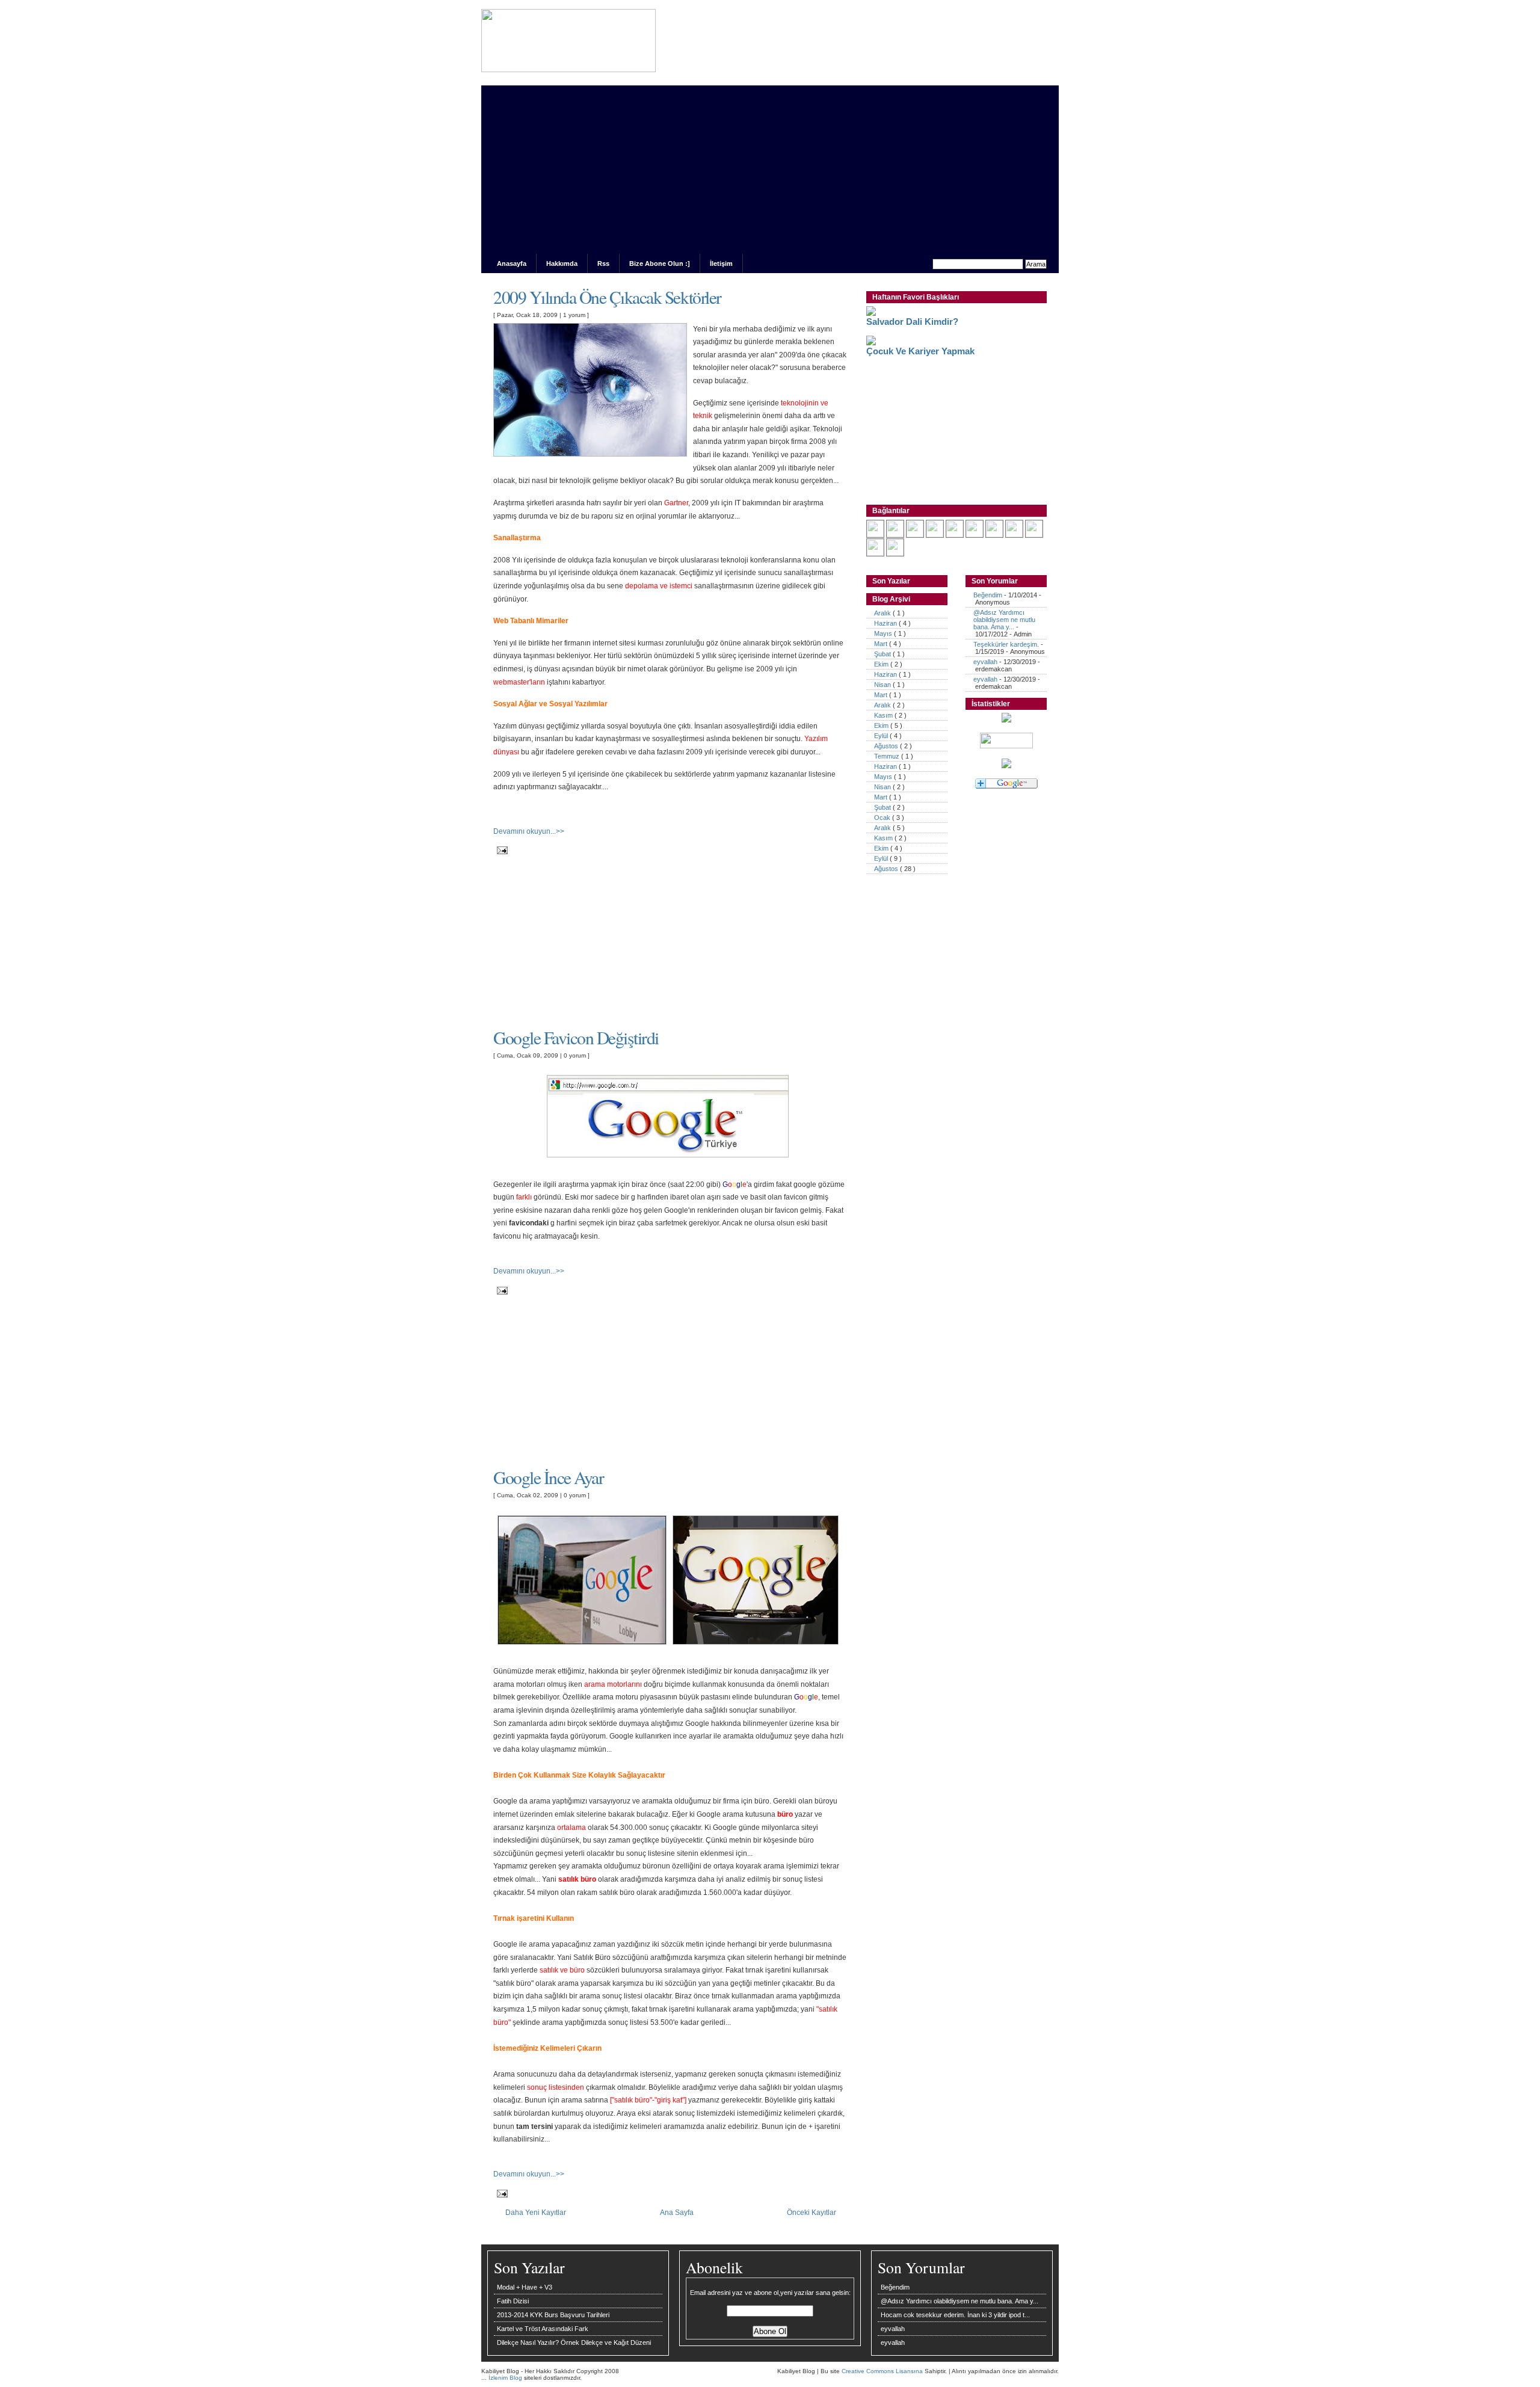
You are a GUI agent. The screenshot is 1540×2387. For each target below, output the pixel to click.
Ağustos (887, 746)
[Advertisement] (770, 170)
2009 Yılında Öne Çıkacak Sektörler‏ (607, 297)
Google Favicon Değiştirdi (576, 1037)
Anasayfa (512, 263)
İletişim (721, 263)
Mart (882, 644)
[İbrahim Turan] (875, 553)
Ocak (883, 818)
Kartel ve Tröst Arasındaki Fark (543, 2329)
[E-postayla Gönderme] (500, 850)
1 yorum (575, 315)
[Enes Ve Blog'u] (935, 535)
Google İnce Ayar (548, 1477)
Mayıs (884, 633)
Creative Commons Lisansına (883, 2371)
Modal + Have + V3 (525, 2287)
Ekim (882, 664)
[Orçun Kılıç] (994, 535)
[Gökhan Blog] (895, 535)
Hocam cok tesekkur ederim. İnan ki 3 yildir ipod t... (955, 2315)
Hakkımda (562, 263)
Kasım (884, 715)
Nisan (883, 685)
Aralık (883, 613)
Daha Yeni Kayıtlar (536, 2212)
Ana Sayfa (677, 2212)
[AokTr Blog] (915, 535)
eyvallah (985, 662)
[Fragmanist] (975, 535)
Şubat (883, 654)
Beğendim (988, 595)
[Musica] (1034, 535)
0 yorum (576, 1055)
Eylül (882, 736)
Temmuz (888, 756)
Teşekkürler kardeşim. (1006, 644)
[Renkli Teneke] (895, 553)
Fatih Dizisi (513, 2301)
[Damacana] (875, 535)
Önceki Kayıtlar (812, 2212)
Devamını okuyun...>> (529, 831)
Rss (603, 263)
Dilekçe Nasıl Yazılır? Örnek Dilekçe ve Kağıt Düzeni (574, 2342)
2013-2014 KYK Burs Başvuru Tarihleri (553, 2315)
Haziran (886, 623)
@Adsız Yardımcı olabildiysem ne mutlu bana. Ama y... (1004, 620)
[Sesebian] (955, 535)
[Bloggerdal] (1014, 535)
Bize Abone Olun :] (660, 263)
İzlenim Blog (506, 2378)
